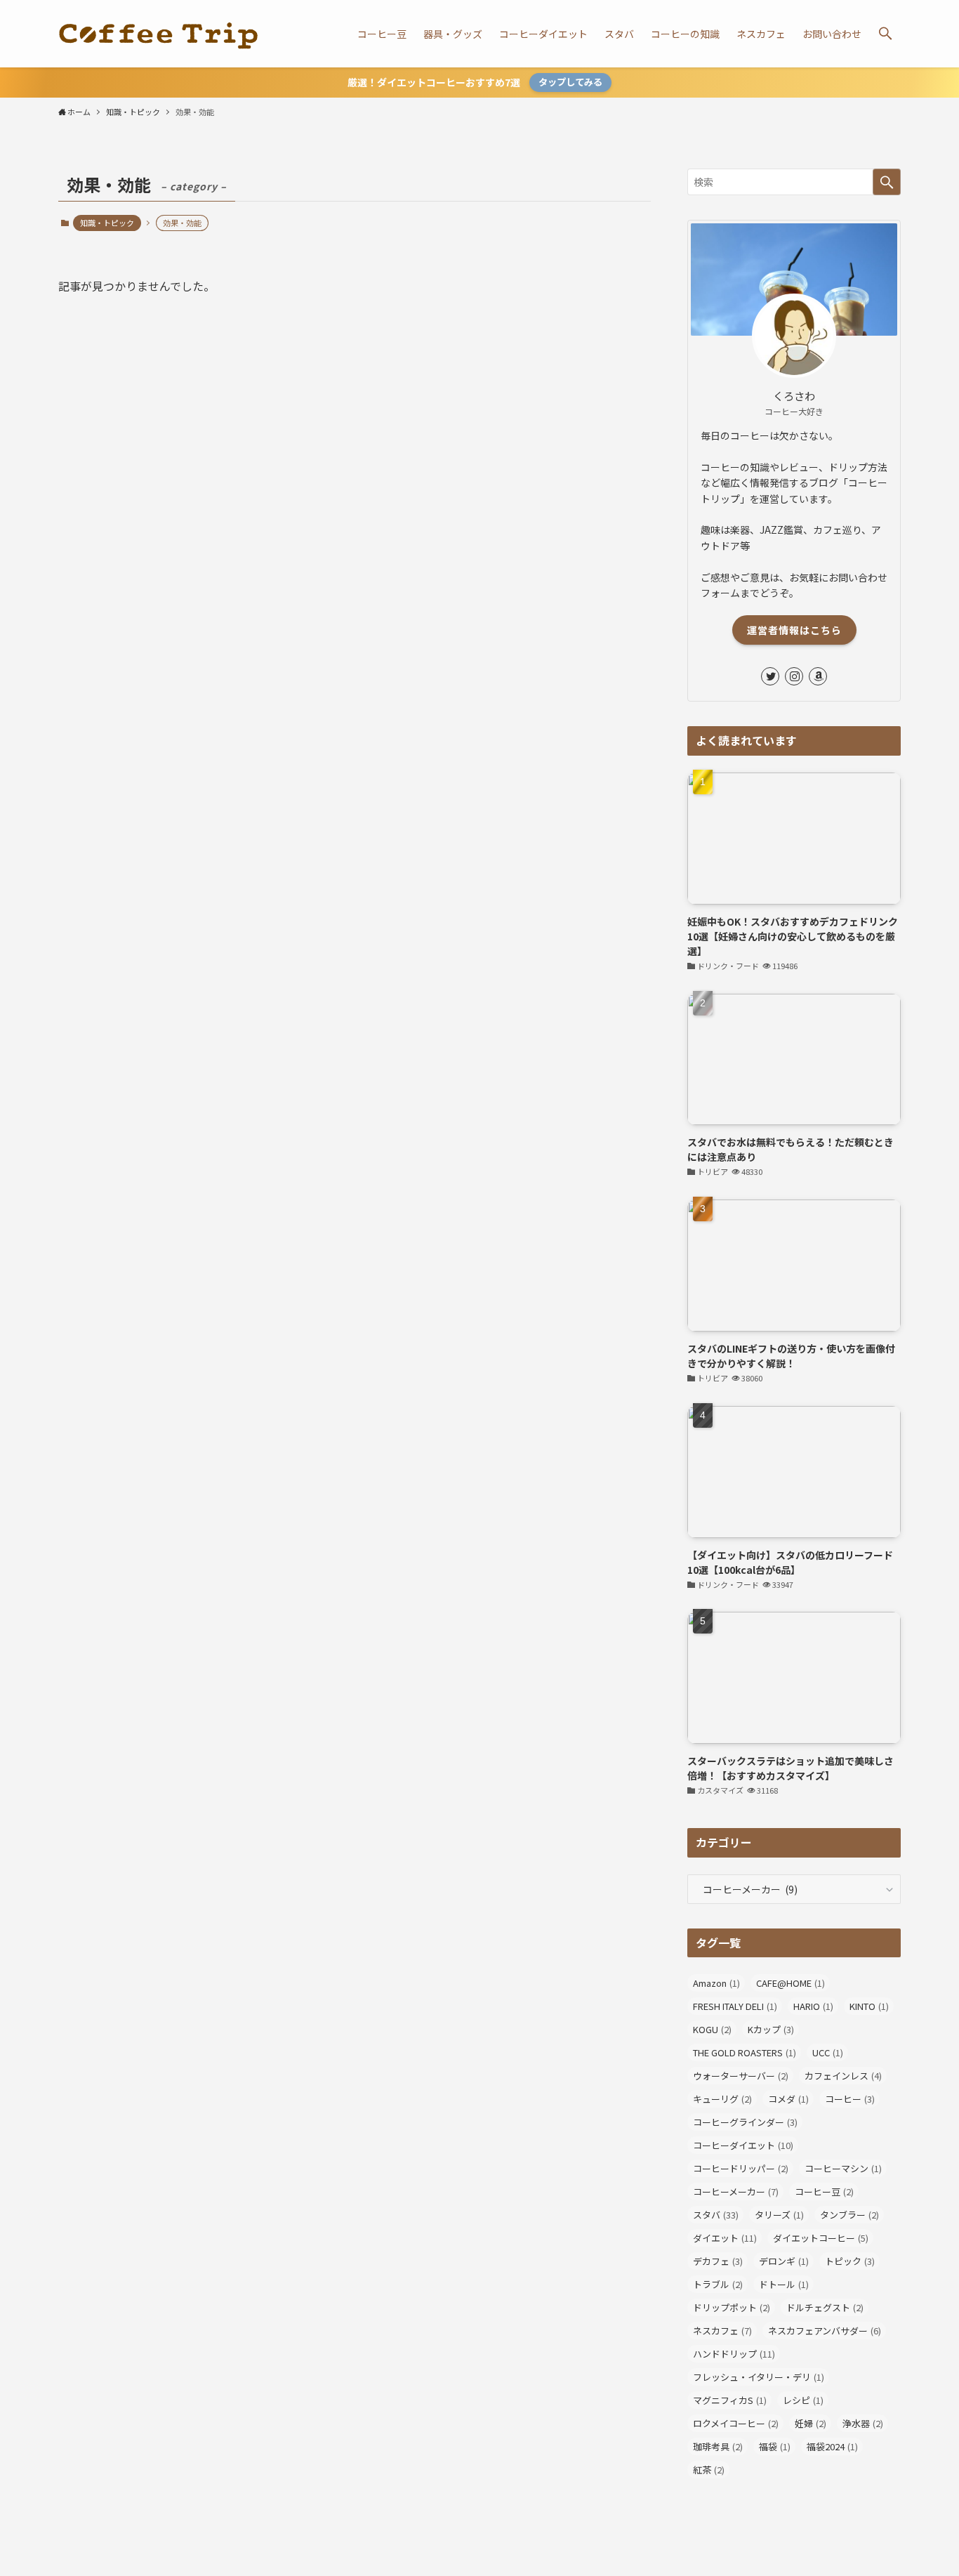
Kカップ (771, 2029)
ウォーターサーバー (741, 2076)
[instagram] (794, 676)
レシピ (803, 2400)
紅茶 (709, 2470)
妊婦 (811, 2423)
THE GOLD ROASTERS (745, 2052)
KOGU (712, 2029)
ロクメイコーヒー (736, 2423)
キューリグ (722, 2099)
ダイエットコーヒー (821, 2238)
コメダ (788, 2099)
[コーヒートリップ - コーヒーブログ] (158, 34)
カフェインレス (843, 2076)
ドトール (784, 2284)
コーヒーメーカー (736, 2191)
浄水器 (863, 2423)
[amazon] (818, 676)
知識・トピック (107, 223)
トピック (850, 2261)
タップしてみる (570, 82)
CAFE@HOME (791, 1983)
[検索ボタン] (885, 34)
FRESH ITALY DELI (735, 2006)
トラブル (718, 2284)
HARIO (813, 2006)
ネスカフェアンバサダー (825, 2331)
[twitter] (770, 676)
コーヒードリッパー (741, 2168)
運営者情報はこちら (794, 630)
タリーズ (779, 2215)
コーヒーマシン (843, 2168)
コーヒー (850, 2099)
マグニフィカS (730, 2400)
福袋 (775, 2446)
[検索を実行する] (887, 182)
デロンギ (784, 2261)
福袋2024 (832, 2446)
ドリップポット (732, 2307)
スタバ (716, 2215)
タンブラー (849, 2215)
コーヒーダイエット (743, 2145)
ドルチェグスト (825, 2307)
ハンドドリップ (734, 2354)
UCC (828, 2052)
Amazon (716, 1983)
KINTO (869, 2006)
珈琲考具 (718, 2446)
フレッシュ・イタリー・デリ (759, 2377)
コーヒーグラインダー (745, 2122)
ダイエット (725, 2238)
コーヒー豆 (824, 2191)
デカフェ (718, 2261)
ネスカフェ (722, 2331)
